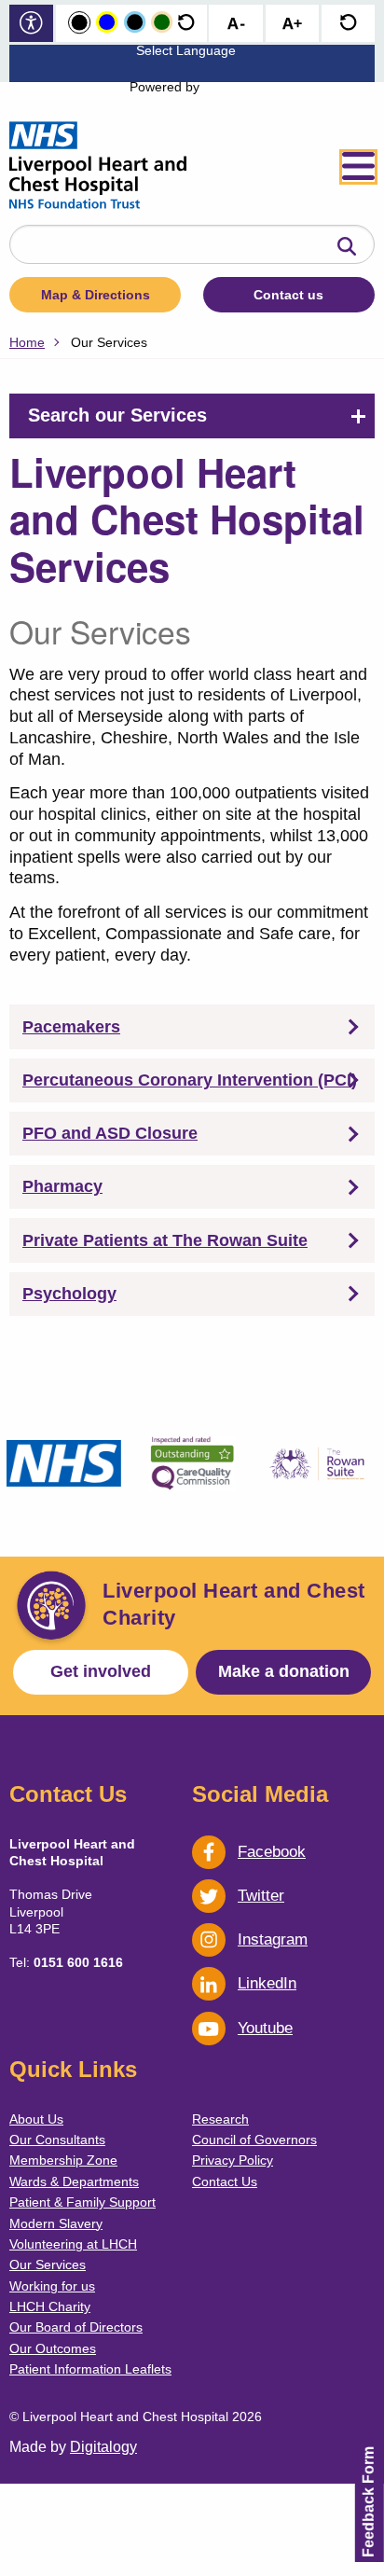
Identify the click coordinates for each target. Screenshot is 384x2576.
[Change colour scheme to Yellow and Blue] (107, 23)
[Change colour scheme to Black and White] (79, 23)
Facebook (272, 1852)
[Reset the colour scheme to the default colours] (186, 23)
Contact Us (225, 2181)
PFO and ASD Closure (110, 1133)
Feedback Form (369, 2502)
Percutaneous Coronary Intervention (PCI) (190, 1080)
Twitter (261, 1896)
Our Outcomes (53, 2348)
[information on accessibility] (31, 25)
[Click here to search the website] (347, 247)
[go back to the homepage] (98, 167)
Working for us (52, 2286)
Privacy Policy (233, 2160)
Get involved (101, 1671)
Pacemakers (71, 1027)
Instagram (273, 1939)
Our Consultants (57, 2140)
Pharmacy (62, 1186)
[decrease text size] (236, 24)
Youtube (265, 2028)
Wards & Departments (74, 2181)
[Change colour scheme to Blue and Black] (135, 23)
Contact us (288, 295)
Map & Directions (96, 295)
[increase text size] (292, 24)
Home (27, 342)
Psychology (69, 1294)
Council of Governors (254, 2140)
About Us (36, 2119)
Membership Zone (63, 2160)
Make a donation (284, 1671)
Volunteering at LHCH (73, 2244)
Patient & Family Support (82, 2202)
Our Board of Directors (76, 2327)
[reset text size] (348, 24)
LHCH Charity (50, 2306)
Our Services (48, 2264)
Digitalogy (103, 2447)
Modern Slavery (56, 2223)
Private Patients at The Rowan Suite (165, 1240)
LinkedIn (267, 1983)
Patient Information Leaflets (90, 2369)
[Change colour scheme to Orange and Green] (162, 23)
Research (220, 2119)
